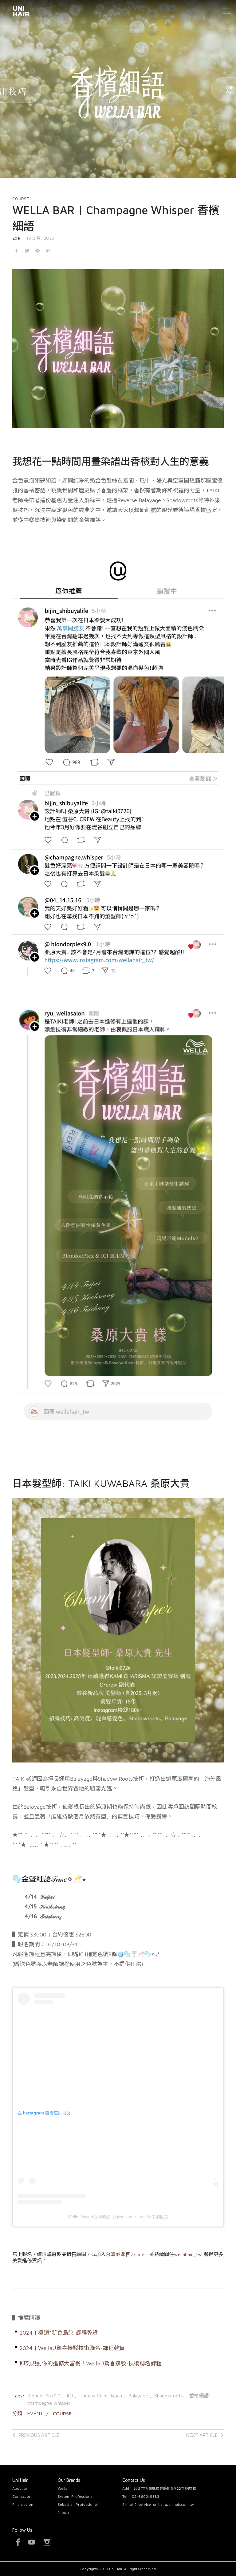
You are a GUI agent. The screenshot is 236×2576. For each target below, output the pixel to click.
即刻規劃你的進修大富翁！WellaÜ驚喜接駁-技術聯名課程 (91, 2363)
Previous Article (39, 2435)
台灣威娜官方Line (125, 2254)
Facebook (17, 251)
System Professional (76, 2496)
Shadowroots (169, 2396)
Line (37, 251)
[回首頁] (21, 11)
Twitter (27, 251)
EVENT (35, 2413)
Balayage (139, 2396)
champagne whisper (49, 2403)
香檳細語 (200, 2396)
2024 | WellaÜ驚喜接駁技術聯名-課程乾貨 (72, 2348)
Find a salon (23, 2504)
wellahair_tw (188, 2254)
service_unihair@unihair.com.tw (166, 2504)
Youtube (32, 2542)
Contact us (22, 2496)
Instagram (47, 2542)
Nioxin (63, 2512)
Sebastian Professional (78, 2504)
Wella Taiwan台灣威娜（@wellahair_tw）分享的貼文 (118, 2217)
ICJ (71, 2396)
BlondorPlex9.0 (45, 2396)
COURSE (21, 199)
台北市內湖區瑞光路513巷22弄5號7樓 (165, 2488)
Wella (63, 2488)
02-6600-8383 (146, 2496)
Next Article (202, 2435)
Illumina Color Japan (101, 2396)
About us (20, 2488)
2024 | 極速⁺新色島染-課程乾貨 (59, 2333)
